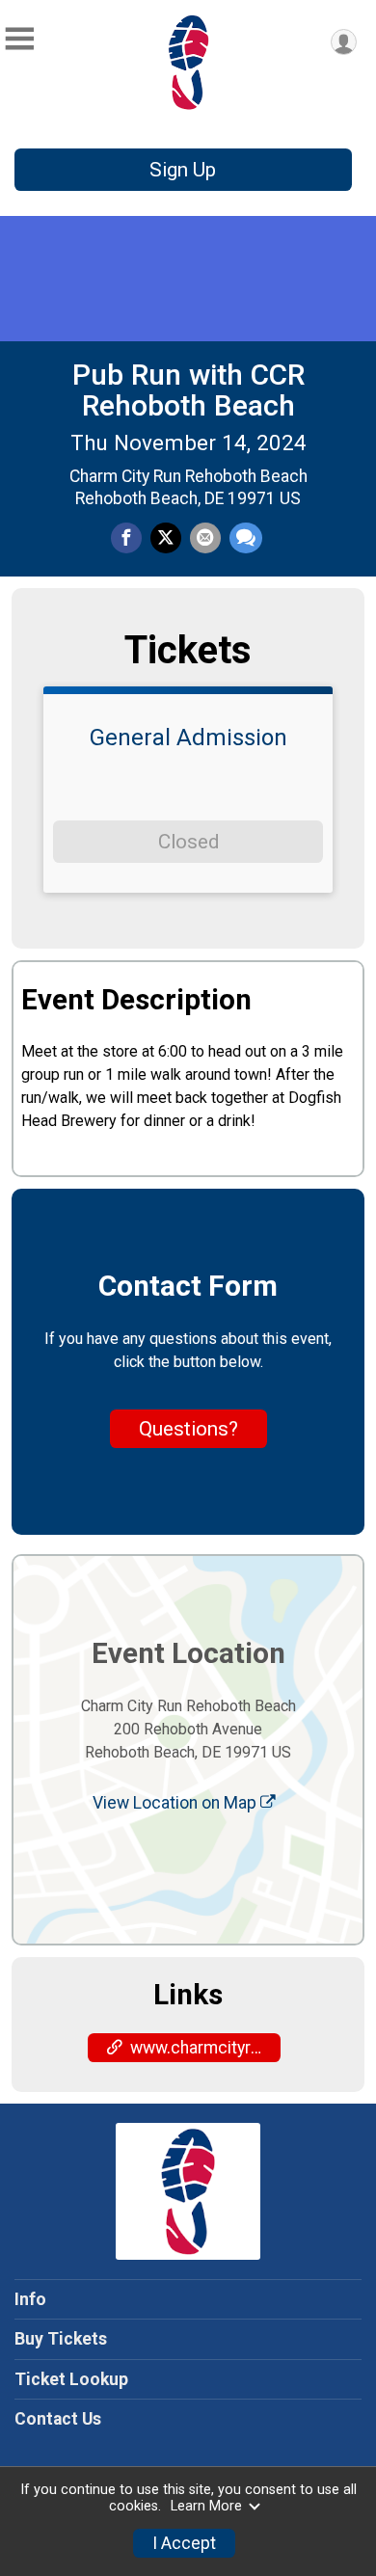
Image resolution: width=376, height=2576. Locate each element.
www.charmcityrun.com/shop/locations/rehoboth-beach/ (205, 2048)
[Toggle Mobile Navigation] (19, 39)
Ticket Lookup (71, 2379)
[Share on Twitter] (166, 538)
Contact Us (58, 2419)
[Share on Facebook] (126, 538)
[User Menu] (344, 42)
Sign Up (183, 170)
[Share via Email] (205, 538)
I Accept (184, 2543)
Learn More (206, 2506)
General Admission (188, 738)
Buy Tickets (61, 2339)
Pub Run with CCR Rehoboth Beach (188, 390)
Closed (188, 842)
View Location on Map (176, 1803)
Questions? (188, 1429)
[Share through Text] (246, 538)
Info (30, 2299)
